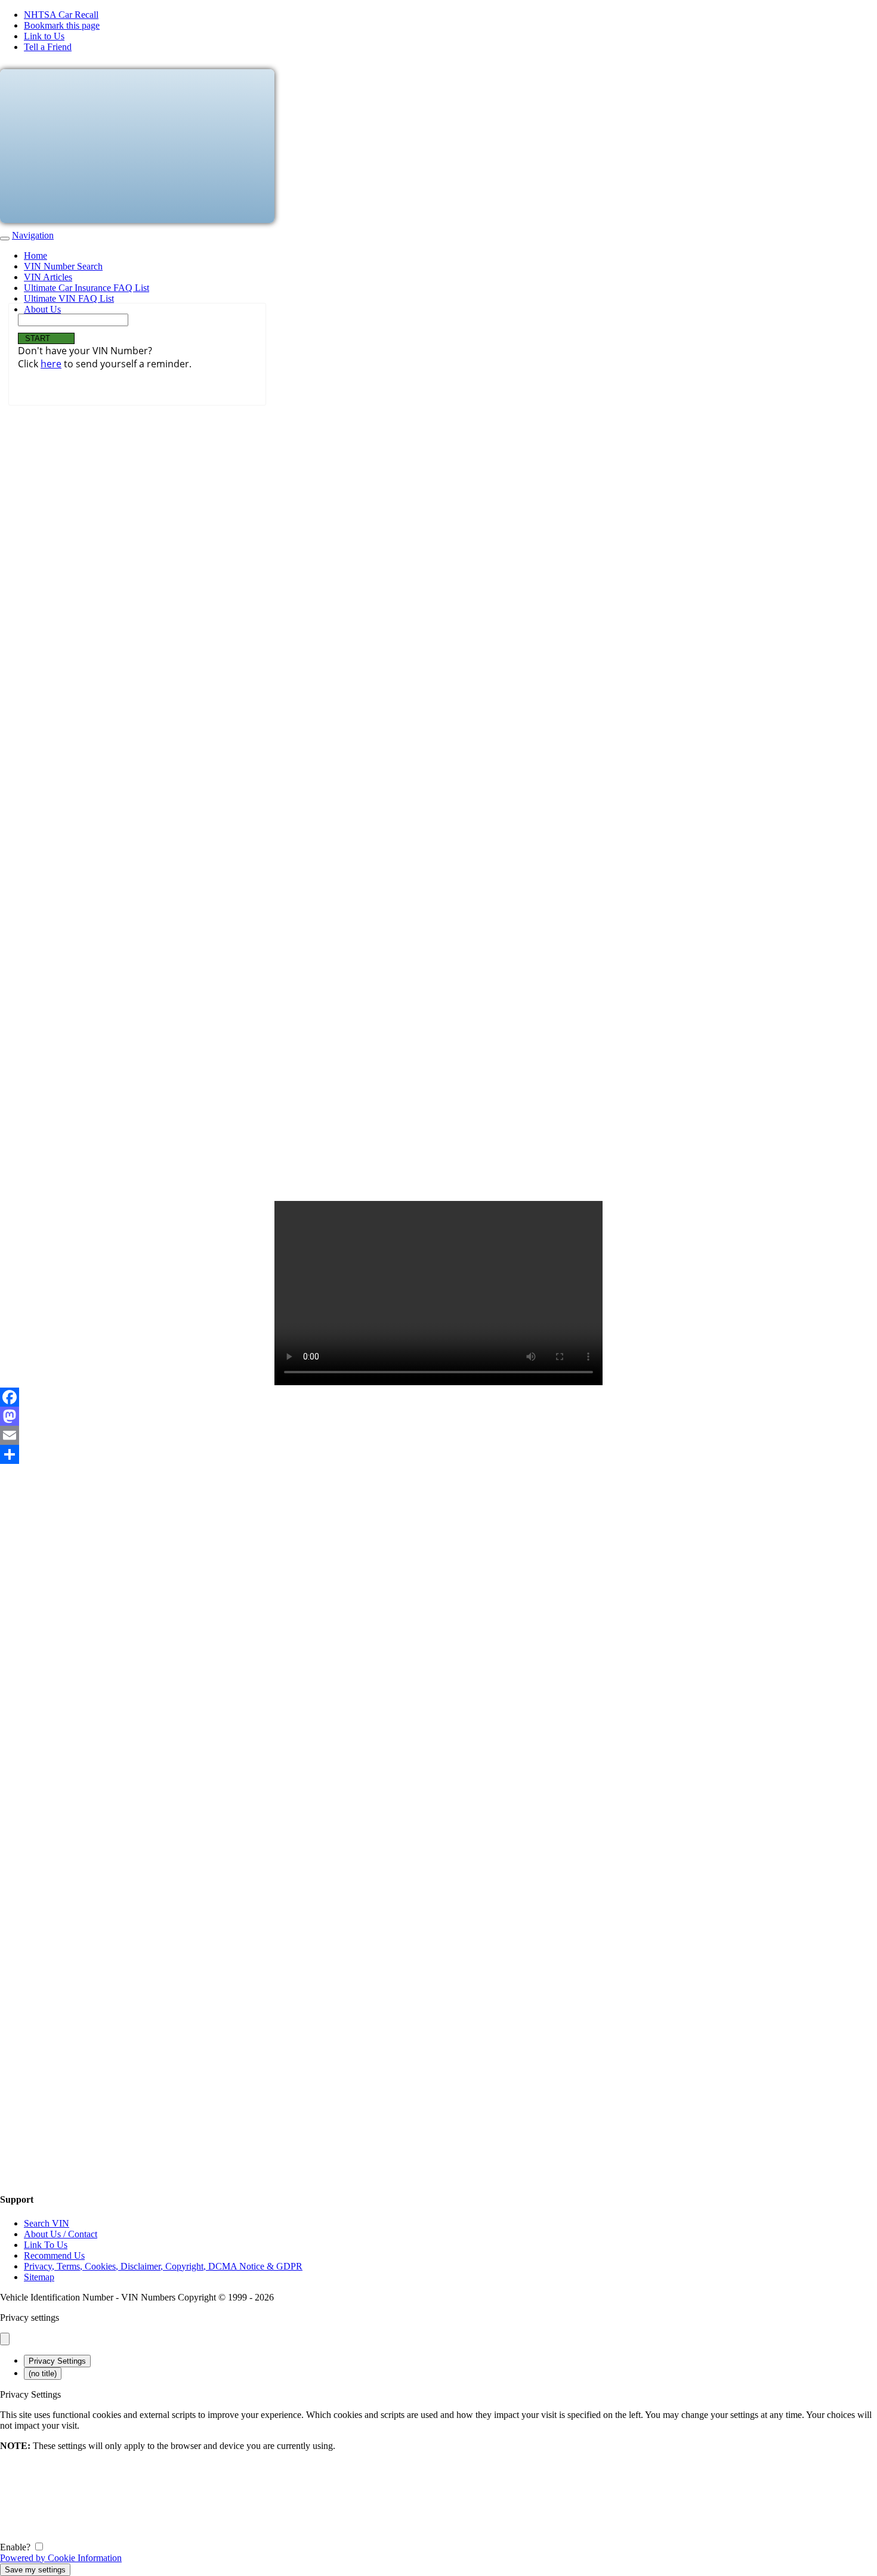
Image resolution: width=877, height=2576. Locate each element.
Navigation (33, 235)
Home (35, 256)
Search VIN (47, 2223)
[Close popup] (5, 2339)
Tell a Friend (48, 47)
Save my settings (35, 2570)
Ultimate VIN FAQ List (69, 298)
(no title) (43, 2374)
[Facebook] (438, 1397)
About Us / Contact (61, 2234)
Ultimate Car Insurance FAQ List (87, 288)
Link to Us (44, 36)
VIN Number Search (63, 266)
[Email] (438, 1435)
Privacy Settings (57, 2361)
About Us (42, 309)
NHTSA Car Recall (61, 15)
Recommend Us (54, 2255)
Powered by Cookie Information (61, 2558)
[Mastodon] (438, 1416)
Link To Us (46, 2245)
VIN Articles (48, 277)
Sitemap (39, 2277)
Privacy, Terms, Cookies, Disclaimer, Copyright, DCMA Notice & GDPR (163, 2266)
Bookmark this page (62, 25)
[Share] (438, 1454)
